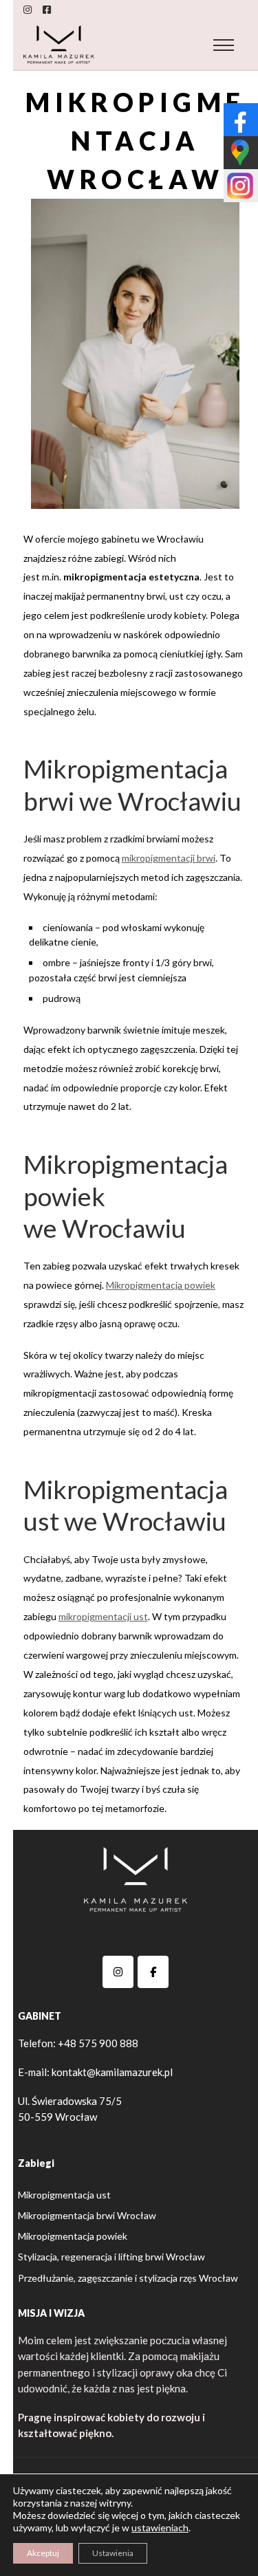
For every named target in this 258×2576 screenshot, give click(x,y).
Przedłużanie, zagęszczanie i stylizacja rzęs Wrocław (128, 2278)
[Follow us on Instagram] (28, 10)
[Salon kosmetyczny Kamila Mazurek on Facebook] (153, 1972)
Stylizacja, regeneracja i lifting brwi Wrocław (111, 2257)
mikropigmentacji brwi (169, 858)
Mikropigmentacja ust (64, 2195)
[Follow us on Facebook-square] (47, 10)
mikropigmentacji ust (103, 1616)
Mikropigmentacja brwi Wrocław (87, 2215)
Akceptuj (43, 2553)
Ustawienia (113, 2553)
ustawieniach (160, 2528)
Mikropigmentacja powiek (161, 1285)
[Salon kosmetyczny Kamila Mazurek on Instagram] (118, 1972)
